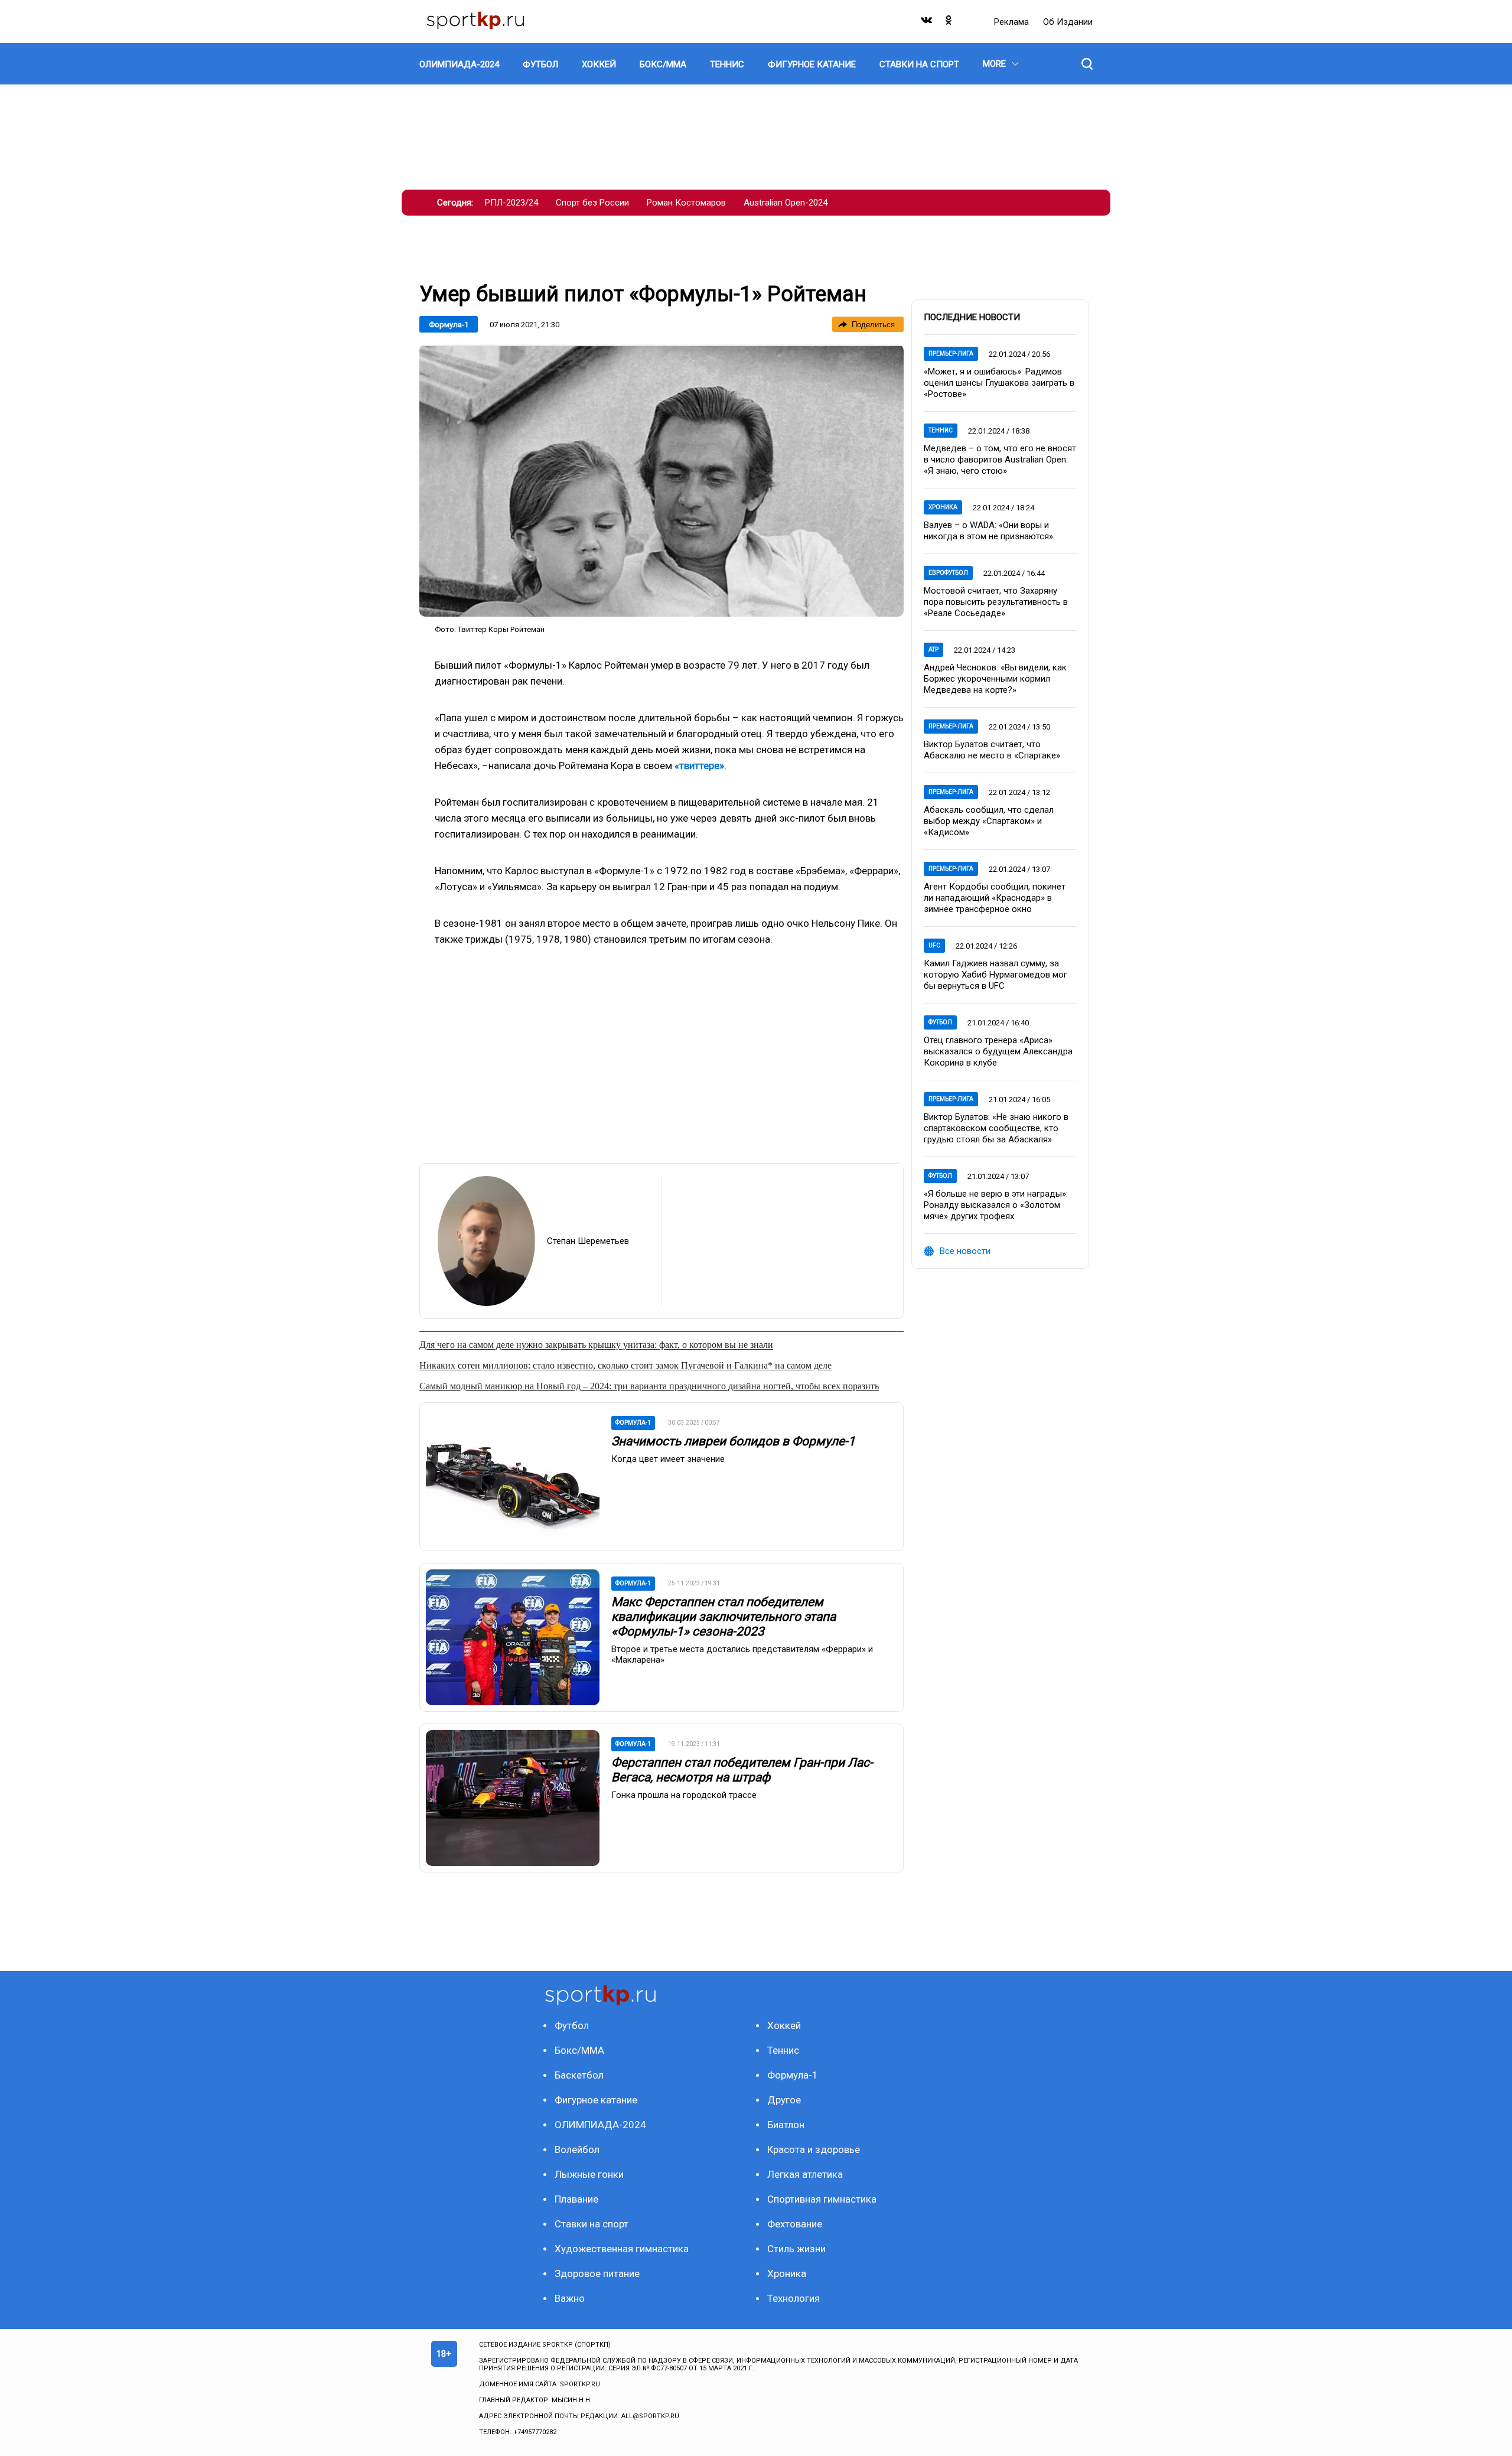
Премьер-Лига (951, 354)
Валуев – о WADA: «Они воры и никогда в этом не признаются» (988, 531)
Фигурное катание (596, 2100)
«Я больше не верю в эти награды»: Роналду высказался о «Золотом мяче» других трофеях (996, 1205)
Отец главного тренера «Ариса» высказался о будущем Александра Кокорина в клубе (998, 1051)
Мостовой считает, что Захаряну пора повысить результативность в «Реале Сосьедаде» (996, 602)
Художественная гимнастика (622, 2249)
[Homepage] (475, 22)
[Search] (1087, 64)
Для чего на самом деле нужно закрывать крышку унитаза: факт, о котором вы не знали (596, 1345)
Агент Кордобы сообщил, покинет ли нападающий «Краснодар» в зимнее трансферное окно (995, 898)
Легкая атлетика (805, 2174)
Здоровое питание (597, 2273)
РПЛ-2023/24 (511, 203)
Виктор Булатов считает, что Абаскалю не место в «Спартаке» (992, 750)
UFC (934, 945)
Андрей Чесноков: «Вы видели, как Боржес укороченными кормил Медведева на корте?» (995, 679)
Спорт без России (592, 203)
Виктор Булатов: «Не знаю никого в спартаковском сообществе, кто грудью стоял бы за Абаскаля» (996, 1128)
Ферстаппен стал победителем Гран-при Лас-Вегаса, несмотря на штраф (742, 1770)
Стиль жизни (796, 2249)
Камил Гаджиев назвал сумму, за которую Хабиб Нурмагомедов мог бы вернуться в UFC (995, 975)
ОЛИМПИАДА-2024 (600, 2125)
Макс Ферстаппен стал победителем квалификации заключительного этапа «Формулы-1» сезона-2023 (724, 1617)
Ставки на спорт (592, 2224)
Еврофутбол (948, 573)
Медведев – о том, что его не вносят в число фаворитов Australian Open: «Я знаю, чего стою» (1000, 460)
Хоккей (784, 2025)
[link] (661, 481)
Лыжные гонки (589, 2174)
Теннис (941, 430)
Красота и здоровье (814, 2149)
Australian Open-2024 (786, 203)
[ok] (949, 23)
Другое (784, 2100)
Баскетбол (579, 2075)
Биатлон (786, 2125)
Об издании (1068, 22)
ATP (933, 649)
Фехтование (795, 2224)
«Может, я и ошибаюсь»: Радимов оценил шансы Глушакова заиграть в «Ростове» (999, 383)
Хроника (943, 507)
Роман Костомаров (686, 203)
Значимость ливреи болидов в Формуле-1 (733, 1441)
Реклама (1013, 22)
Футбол (940, 1022)
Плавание (576, 2199)
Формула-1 (449, 325)
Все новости (965, 1251)
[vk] (927, 23)
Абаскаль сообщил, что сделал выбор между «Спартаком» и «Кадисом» (989, 821)
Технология (794, 2298)
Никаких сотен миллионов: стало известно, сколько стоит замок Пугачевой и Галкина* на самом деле (625, 1365)
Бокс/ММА (579, 2050)
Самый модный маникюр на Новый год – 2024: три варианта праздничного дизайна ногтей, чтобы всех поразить (649, 1386)
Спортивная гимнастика (822, 2199)
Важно (570, 2298)
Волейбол (577, 2149)
